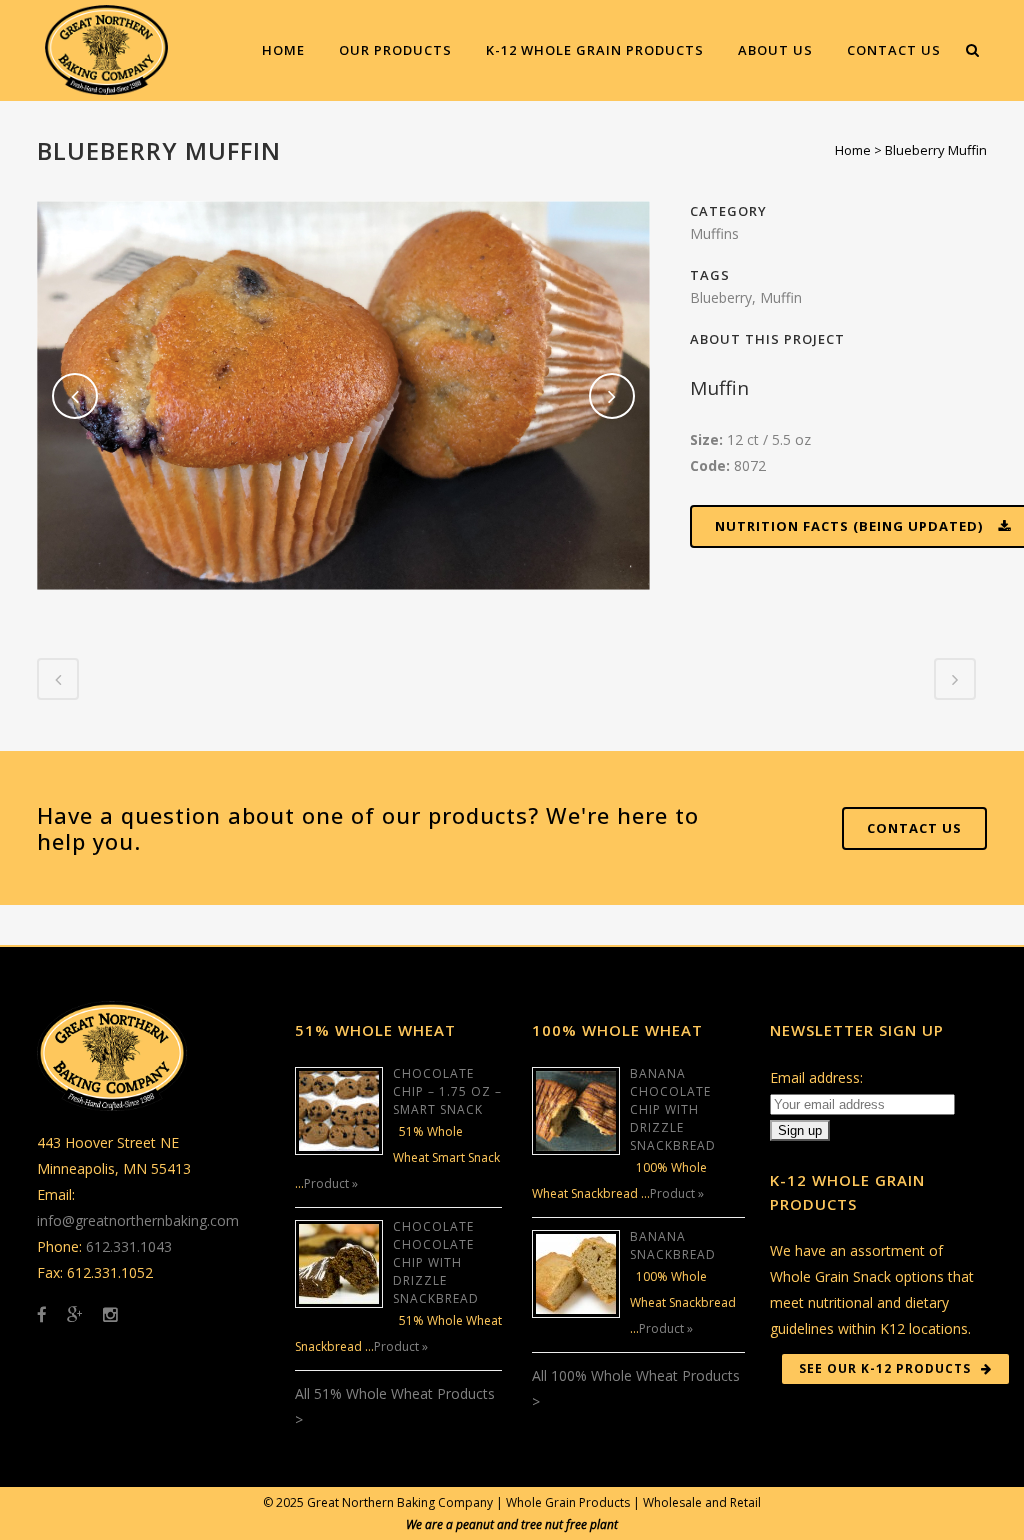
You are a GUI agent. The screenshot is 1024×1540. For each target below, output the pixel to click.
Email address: (816, 1077)
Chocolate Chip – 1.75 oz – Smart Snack (447, 1091)
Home (853, 150)
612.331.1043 (129, 1246)
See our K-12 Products (885, 1368)
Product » (331, 1183)
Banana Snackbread (673, 1245)
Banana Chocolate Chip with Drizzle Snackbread (673, 1109)
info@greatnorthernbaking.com (138, 1220)
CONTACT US (914, 828)
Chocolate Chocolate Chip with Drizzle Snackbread (436, 1262)
